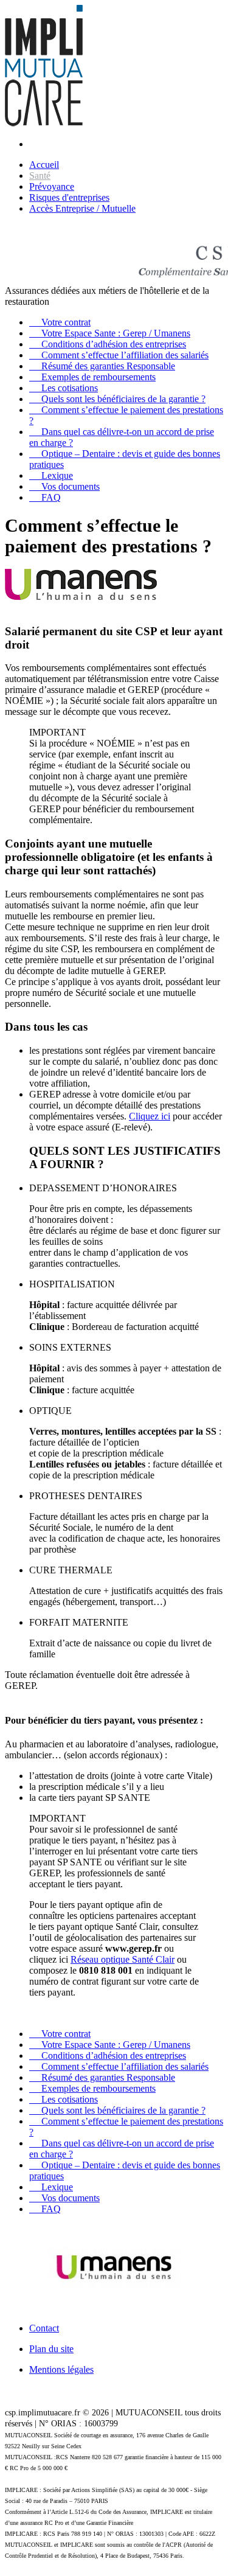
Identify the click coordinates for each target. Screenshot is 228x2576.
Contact (44, 2328)
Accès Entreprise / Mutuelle (82, 208)
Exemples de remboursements (92, 377)
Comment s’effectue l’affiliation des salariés (119, 355)
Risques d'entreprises (69, 197)
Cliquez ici (150, 1116)
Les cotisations (64, 388)
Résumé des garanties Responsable (102, 366)
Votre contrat (60, 322)
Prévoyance (52, 186)
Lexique (51, 475)
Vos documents (64, 486)
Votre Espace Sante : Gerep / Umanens (110, 333)
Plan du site (51, 2349)
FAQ (45, 497)
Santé (40, 176)
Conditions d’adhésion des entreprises (108, 344)
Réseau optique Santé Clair (123, 1959)
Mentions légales (61, 2369)
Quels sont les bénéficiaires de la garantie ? (117, 399)
